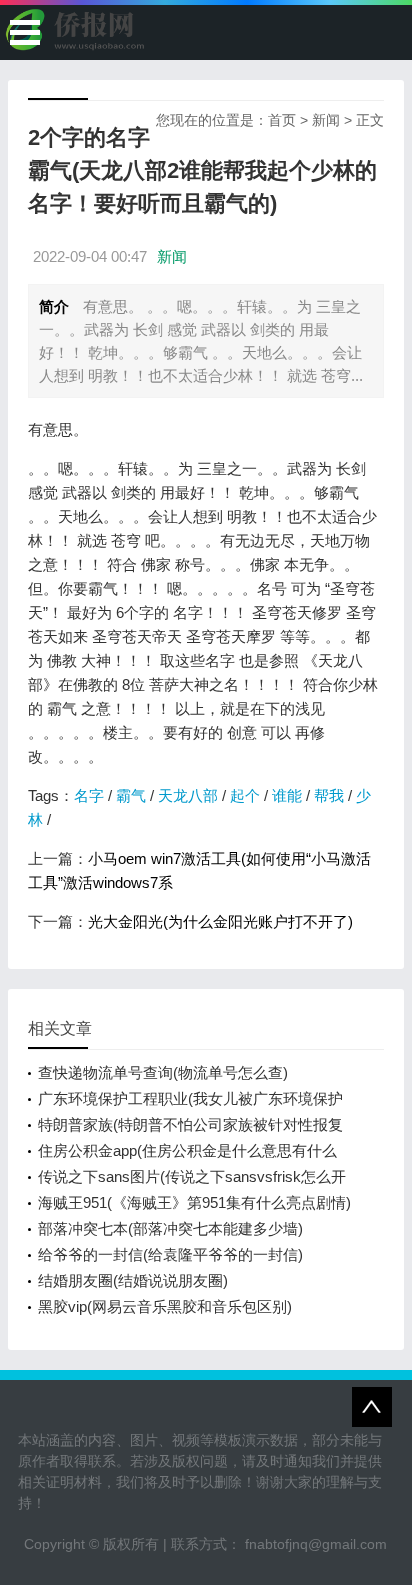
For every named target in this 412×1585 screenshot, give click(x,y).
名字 (89, 795)
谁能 (287, 795)
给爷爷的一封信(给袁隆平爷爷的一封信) (170, 1254)
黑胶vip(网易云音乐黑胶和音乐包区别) (165, 1306)
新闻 (326, 120)
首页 (282, 120)
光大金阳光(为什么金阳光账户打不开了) (220, 921)
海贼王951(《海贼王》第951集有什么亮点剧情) (194, 1202)
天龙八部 (188, 795)
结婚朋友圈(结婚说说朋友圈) (133, 1280)
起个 (245, 795)
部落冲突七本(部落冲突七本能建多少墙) (170, 1228)
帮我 (329, 795)
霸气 (131, 795)
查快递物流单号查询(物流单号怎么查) (163, 1072)
